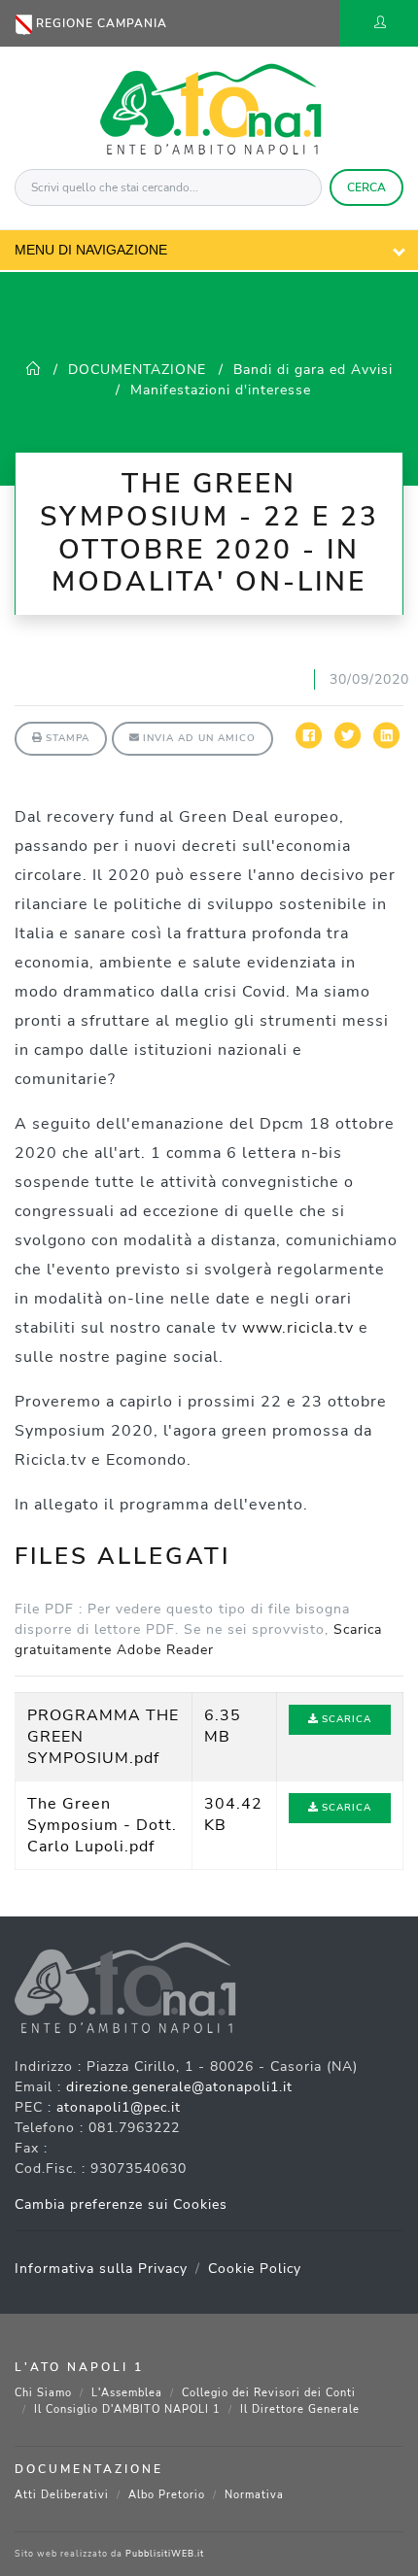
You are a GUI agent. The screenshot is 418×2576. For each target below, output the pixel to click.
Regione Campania (100, 23)
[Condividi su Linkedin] (386, 745)
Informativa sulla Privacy (101, 2269)
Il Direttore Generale (300, 2409)
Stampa (66, 738)
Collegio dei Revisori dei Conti (269, 2393)
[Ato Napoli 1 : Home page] (209, 106)
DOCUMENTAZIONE (137, 370)
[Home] (34, 370)
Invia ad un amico (197, 738)
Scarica (345, 1719)
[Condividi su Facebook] (309, 745)
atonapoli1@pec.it (119, 2107)
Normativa (254, 2495)
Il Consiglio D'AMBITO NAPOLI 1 (127, 2409)
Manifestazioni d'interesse (221, 390)
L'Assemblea (127, 2393)
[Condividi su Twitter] (348, 745)
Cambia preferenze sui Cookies (121, 2204)
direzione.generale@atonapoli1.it (179, 2087)
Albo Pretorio (167, 2495)
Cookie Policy (255, 2269)
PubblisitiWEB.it (165, 2554)
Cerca (366, 187)
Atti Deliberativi (62, 2495)
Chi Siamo (43, 2393)
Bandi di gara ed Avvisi (313, 370)
